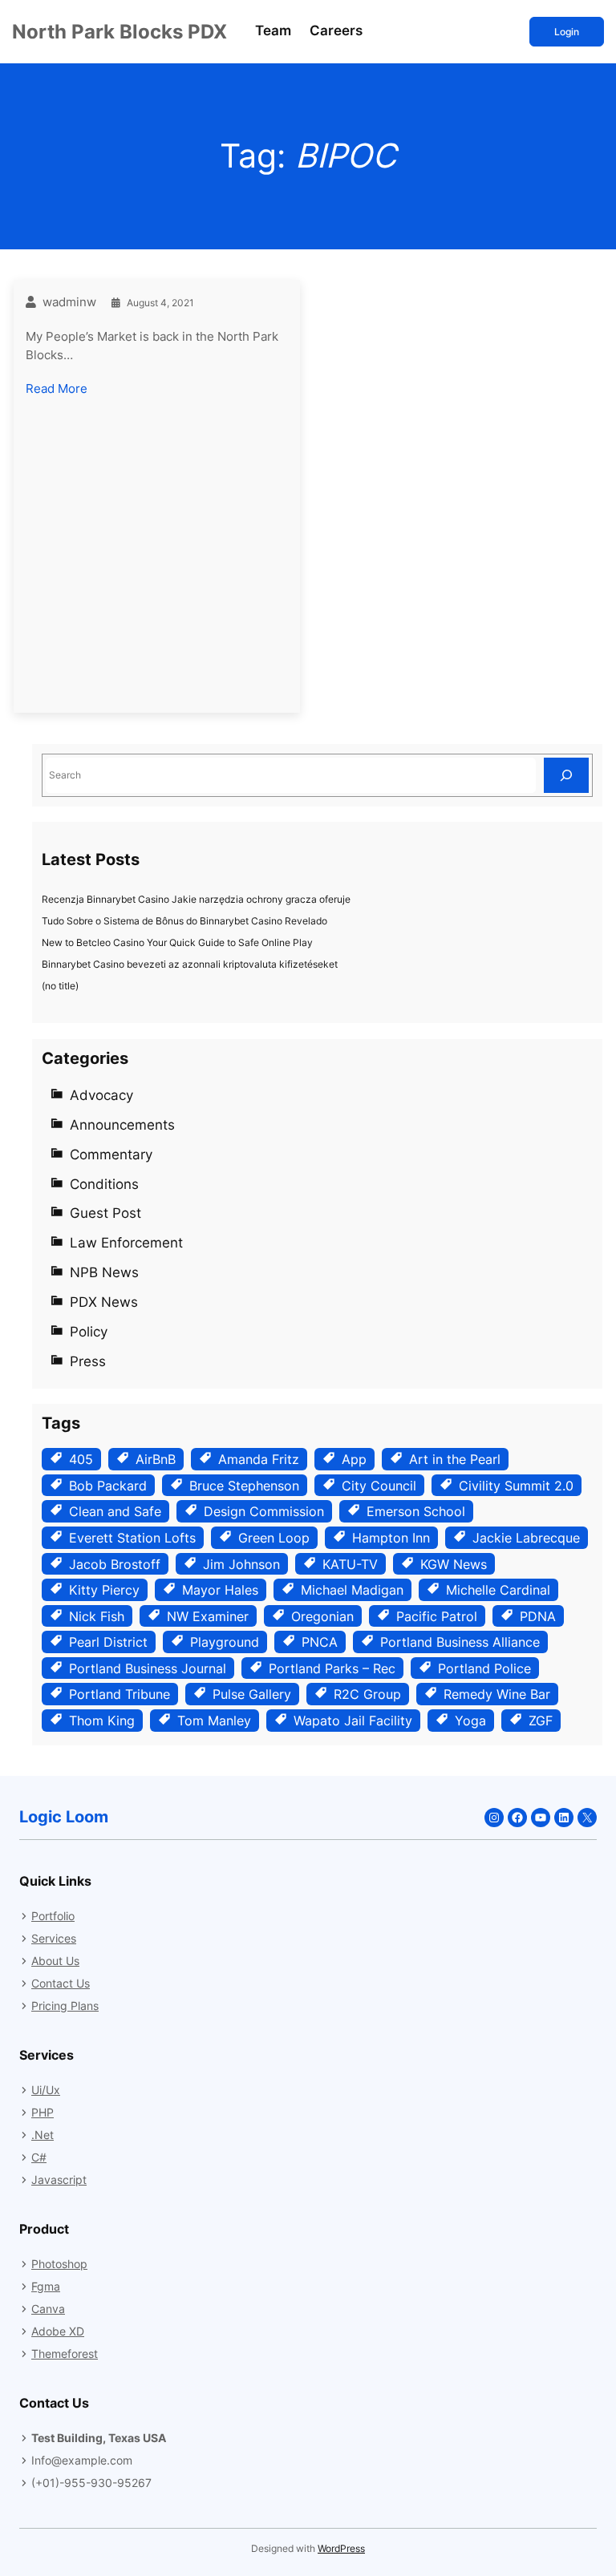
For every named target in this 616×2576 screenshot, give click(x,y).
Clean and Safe (115, 1511)
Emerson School (416, 1511)
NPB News (104, 1272)
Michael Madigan (352, 1590)
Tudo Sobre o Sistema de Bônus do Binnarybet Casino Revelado (184, 921)
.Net (43, 2135)
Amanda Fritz (259, 1459)
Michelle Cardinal (498, 1590)
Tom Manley (214, 1721)
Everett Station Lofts (132, 1538)
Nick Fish (97, 1616)
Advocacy (101, 1095)
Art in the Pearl (455, 1459)
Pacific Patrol (437, 1616)
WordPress (341, 2548)
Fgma (46, 2286)
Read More (57, 390)
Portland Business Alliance (460, 1642)
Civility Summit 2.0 (516, 1486)
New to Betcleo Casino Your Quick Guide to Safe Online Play (177, 942)
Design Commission (264, 1511)
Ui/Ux (46, 2090)
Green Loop (274, 1538)
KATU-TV (350, 1564)
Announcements (122, 1125)
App (354, 1459)
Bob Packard (108, 1486)
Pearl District (108, 1642)
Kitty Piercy (104, 1590)
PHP (43, 2112)
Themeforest (65, 2354)
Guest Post (105, 1213)
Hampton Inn (391, 1538)
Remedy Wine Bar (497, 1694)
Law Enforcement (126, 1243)
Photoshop (59, 2264)
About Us (55, 1961)
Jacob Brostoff (115, 1564)
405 (81, 1459)
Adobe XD (58, 2331)
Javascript (59, 2180)
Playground (225, 1642)
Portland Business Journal (148, 1668)
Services (54, 1938)
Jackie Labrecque (526, 1538)
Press (88, 1361)
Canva (48, 2309)
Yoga (470, 1721)
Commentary (111, 1155)
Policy (89, 1332)
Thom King (102, 1721)
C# (39, 2157)
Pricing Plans (65, 2006)
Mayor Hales (220, 1590)
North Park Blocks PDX (120, 31)
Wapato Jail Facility (353, 1721)
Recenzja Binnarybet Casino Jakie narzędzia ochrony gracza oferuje (196, 899)
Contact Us (61, 1983)
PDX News (104, 1302)
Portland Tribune (120, 1694)
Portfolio (53, 1916)
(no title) (60, 986)
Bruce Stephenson (244, 1486)
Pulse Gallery (252, 1694)
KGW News (454, 1564)
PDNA (538, 1616)
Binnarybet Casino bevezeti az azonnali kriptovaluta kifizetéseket (190, 964)
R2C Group (367, 1694)
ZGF (541, 1721)
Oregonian (322, 1616)
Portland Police (484, 1668)
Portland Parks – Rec (332, 1668)
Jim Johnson (241, 1564)
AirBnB (156, 1459)
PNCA (320, 1642)
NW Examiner (208, 1616)
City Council (379, 1486)
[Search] (566, 775)
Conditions (104, 1184)
